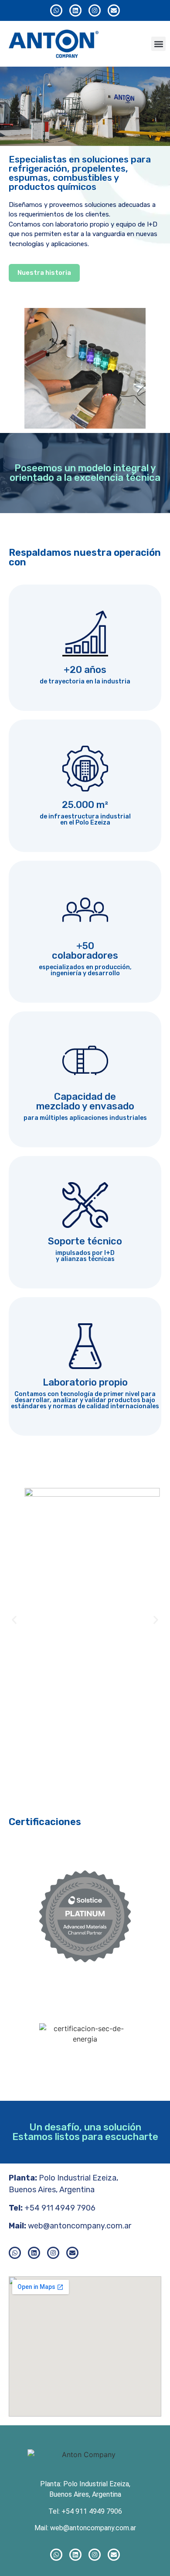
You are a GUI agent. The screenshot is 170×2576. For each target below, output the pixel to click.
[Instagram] (95, 10)
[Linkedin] (75, 10)
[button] (158, 44)
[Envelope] (114, 10)
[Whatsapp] (56, 10)
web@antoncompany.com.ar (80, 2226)
